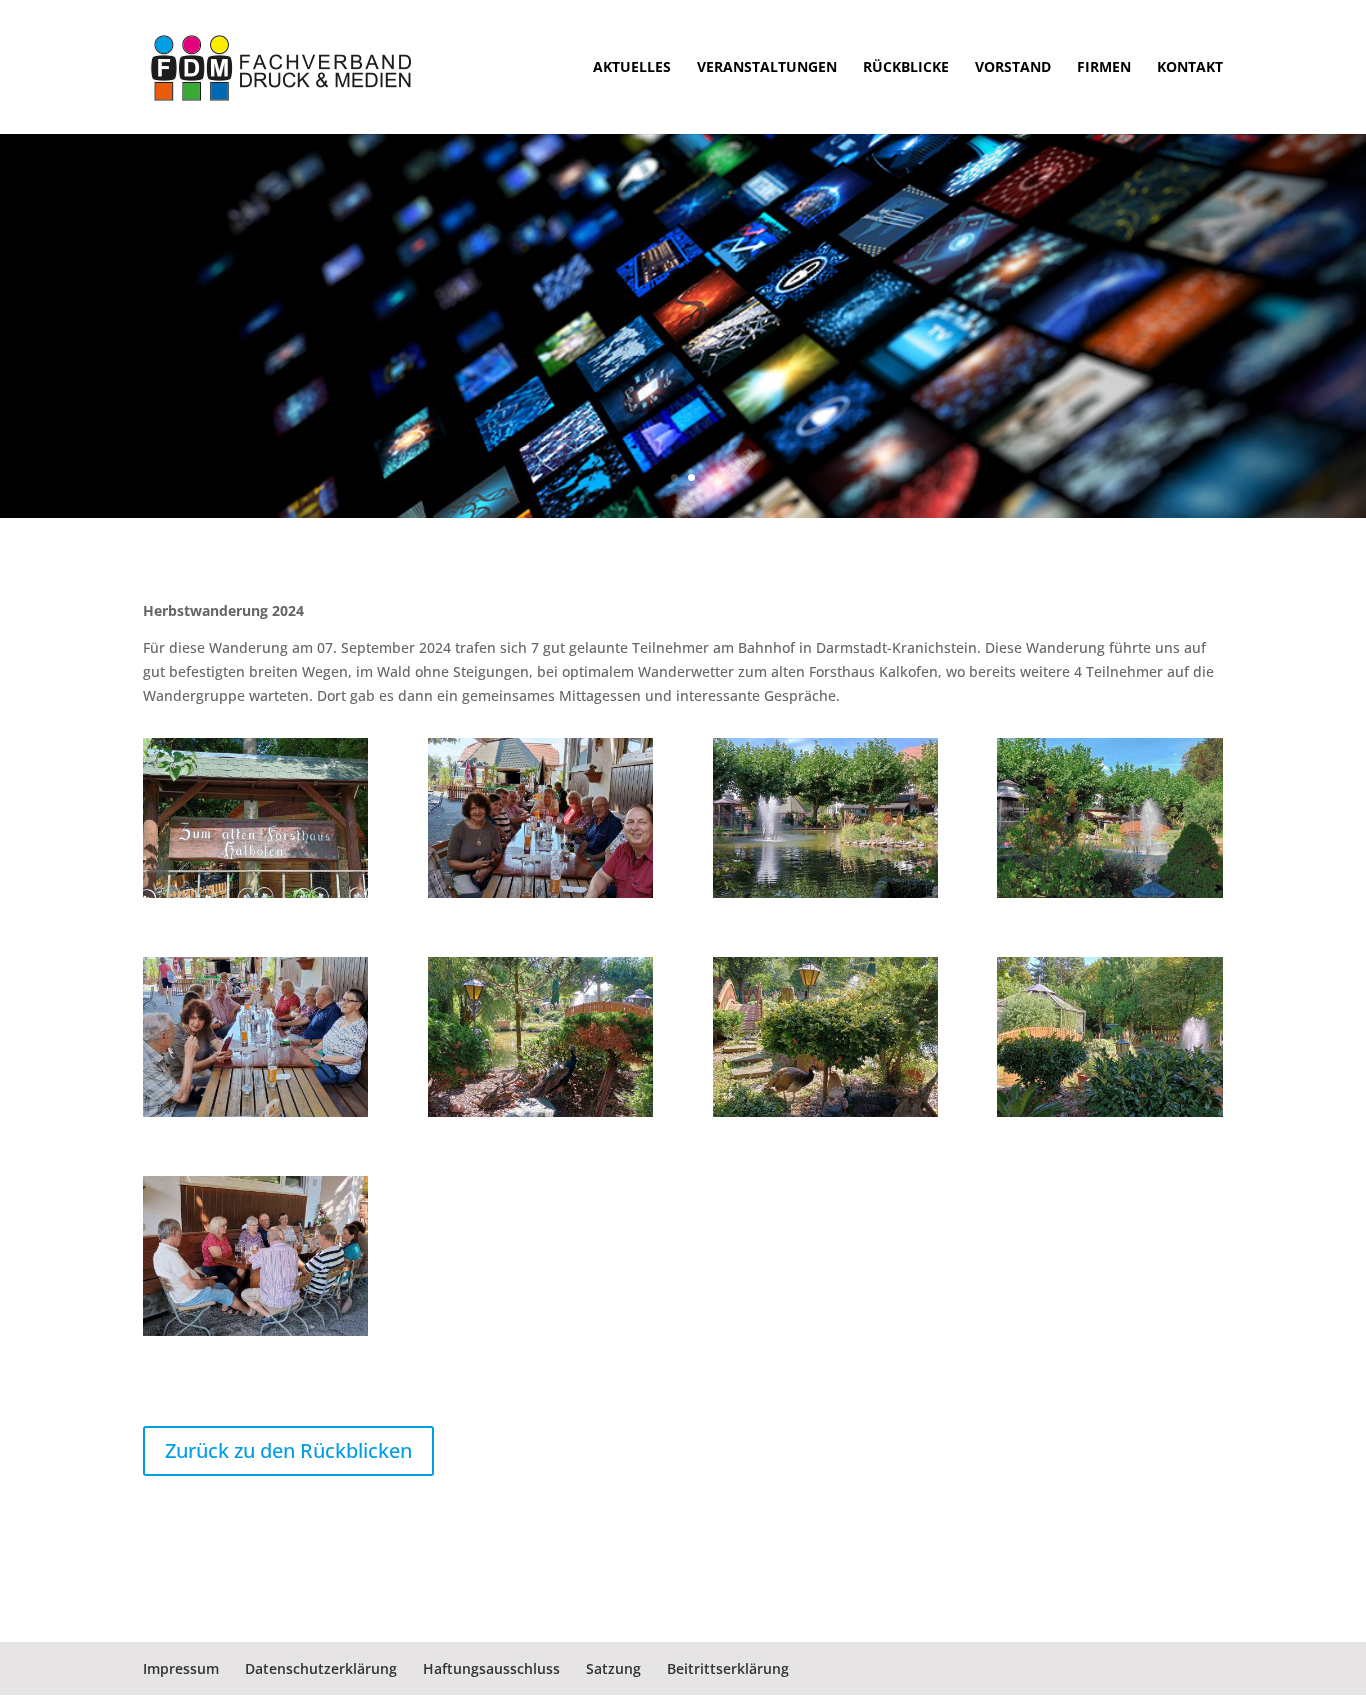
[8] (255, 1116)
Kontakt (1190, 68)
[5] (1109, 897)
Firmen (1104, 68)
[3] (825, 1116)
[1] (255, 897)
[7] (255, 1335)
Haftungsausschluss (491, 1668)
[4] (540, 1116)
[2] (1109, 1116)
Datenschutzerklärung (321, 1668)
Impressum (181, 1668)
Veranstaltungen (767, 68)
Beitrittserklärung (728, 1668)
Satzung (613, 1668)
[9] (540, 897)
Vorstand (1013, 68)
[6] (825, 897)
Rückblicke (906, 68)
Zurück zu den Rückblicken (288, 1450)
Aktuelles (632, 68)
